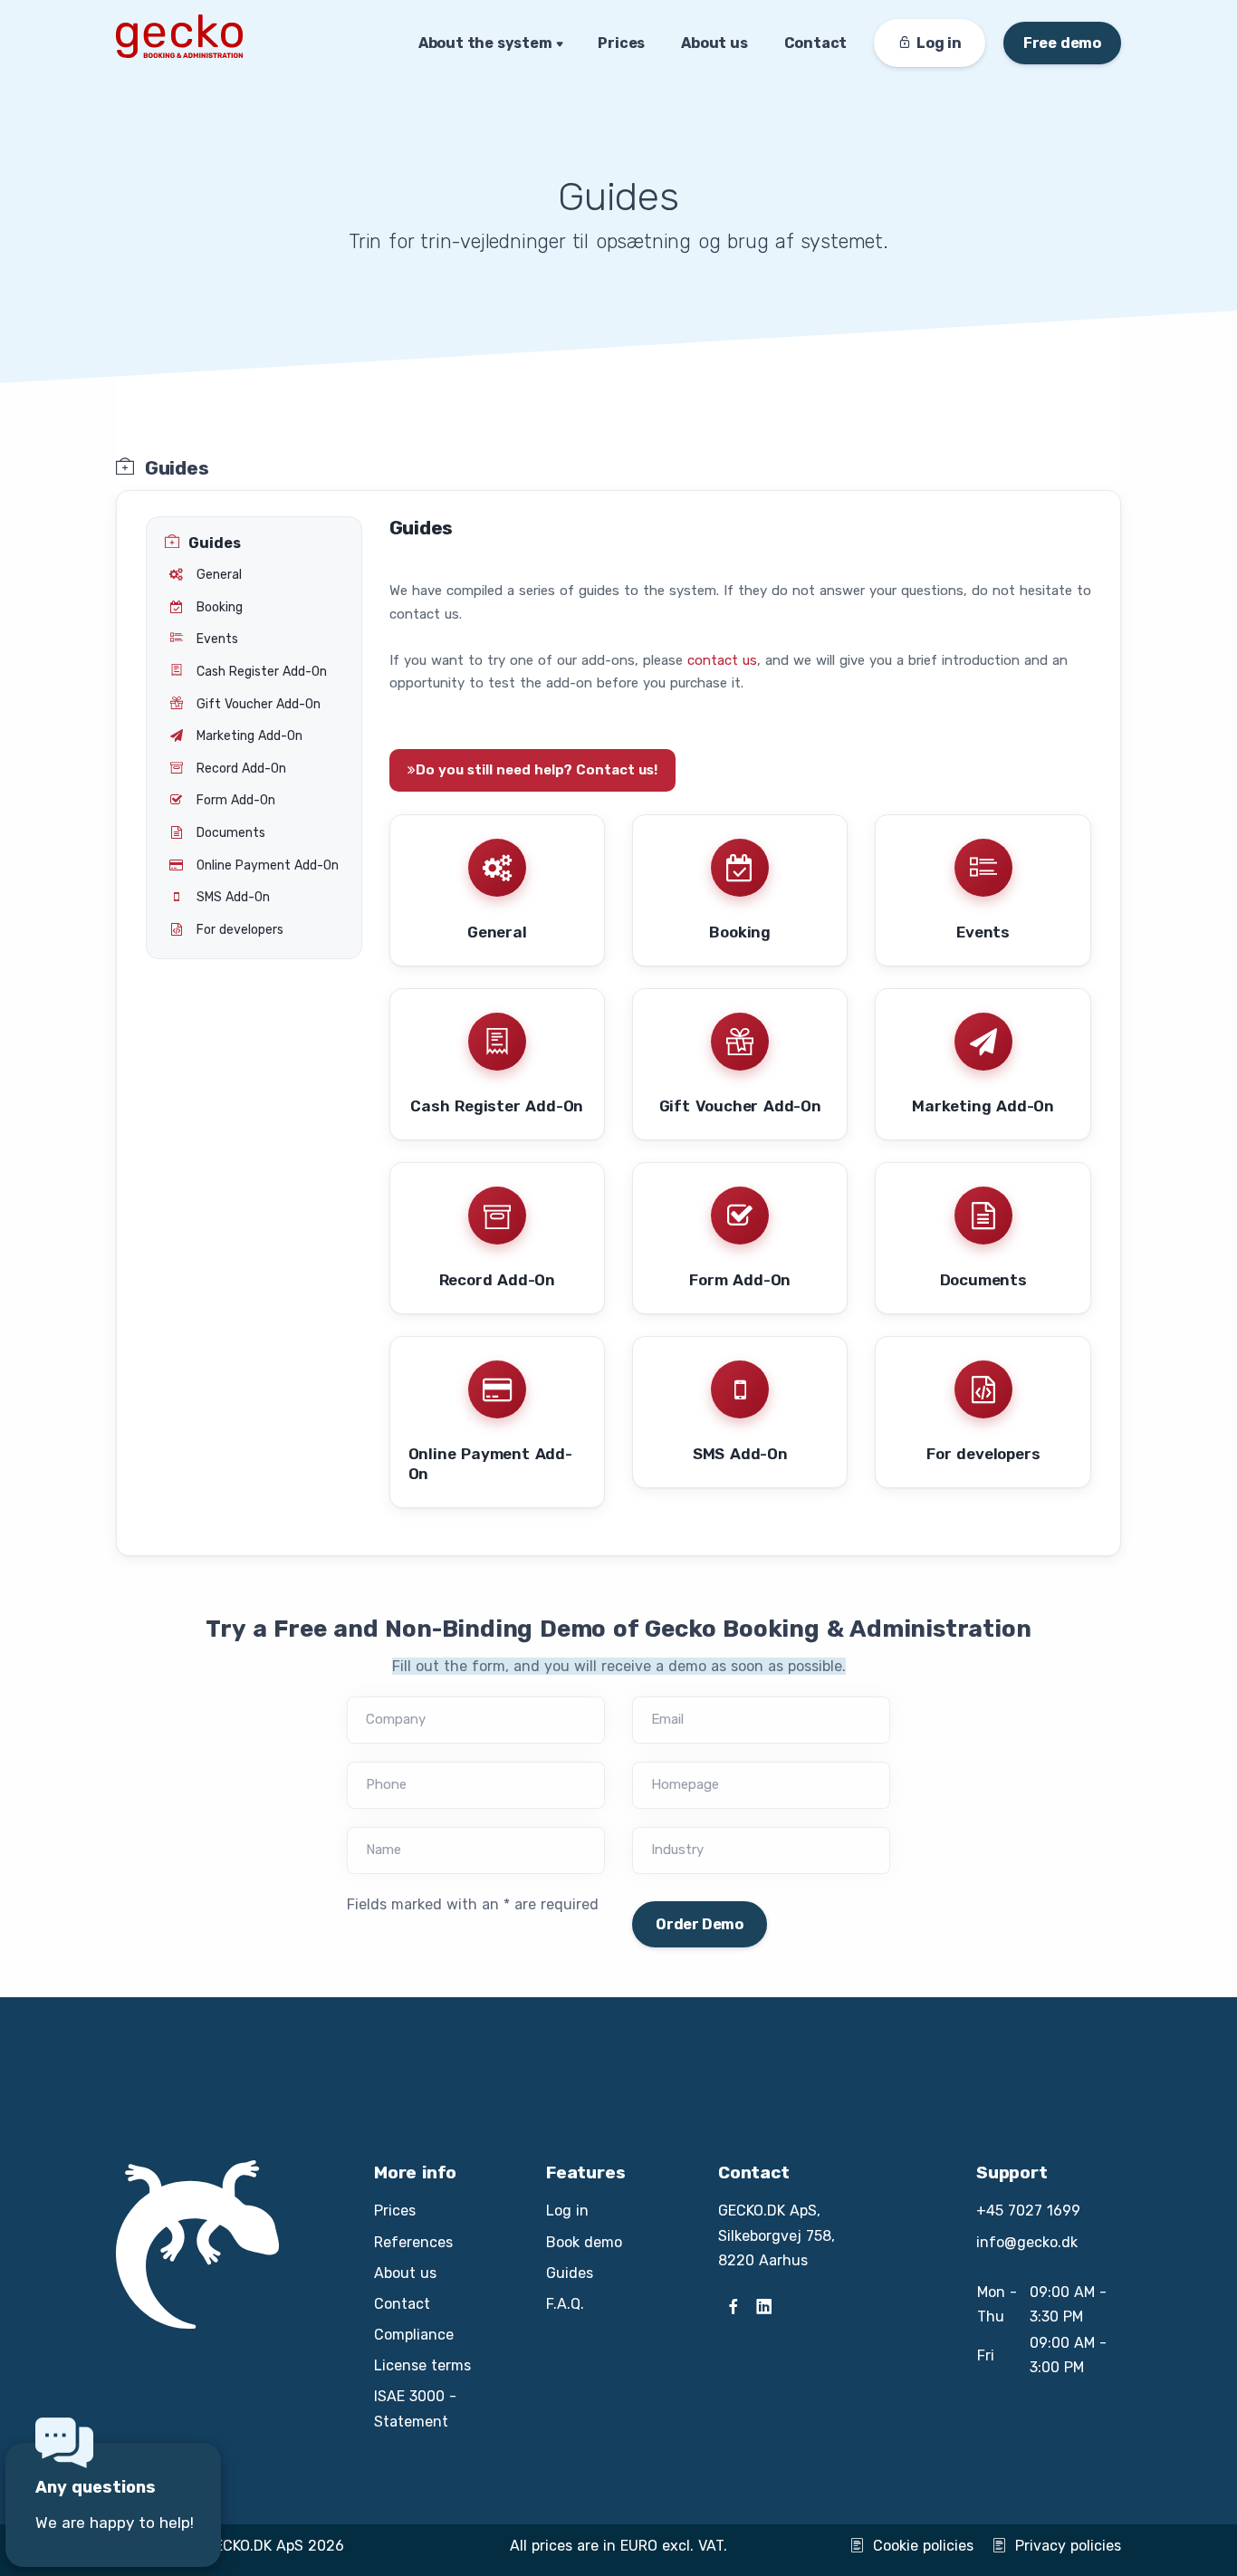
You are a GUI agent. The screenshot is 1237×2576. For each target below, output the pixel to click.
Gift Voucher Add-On (740, 1106)
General (497, 932)
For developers (983, 1454)
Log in (567, 2211)
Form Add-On (740, 1280)
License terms (422, 2365)
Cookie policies (923, 2546)
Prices (621, 43)
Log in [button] (939, 43)
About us (714, 43)
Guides (570, 2273)
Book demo (584, 2242)
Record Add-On (497, 1280)
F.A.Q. (565, 2304)
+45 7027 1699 (1028, 2211)
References (413, 2242)
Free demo (1062, 43)
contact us (722, 660)
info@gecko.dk (1027, 2242)
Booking (740, 932)
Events (983, 932)
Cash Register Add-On (497, 1106)
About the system (485, 43)
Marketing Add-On (983, 1106)
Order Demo (700, 1924)
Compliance (414, 2335)
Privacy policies (1068, 2546)
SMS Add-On (740, 1454)
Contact (816, 43)
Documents (983, 1280)
